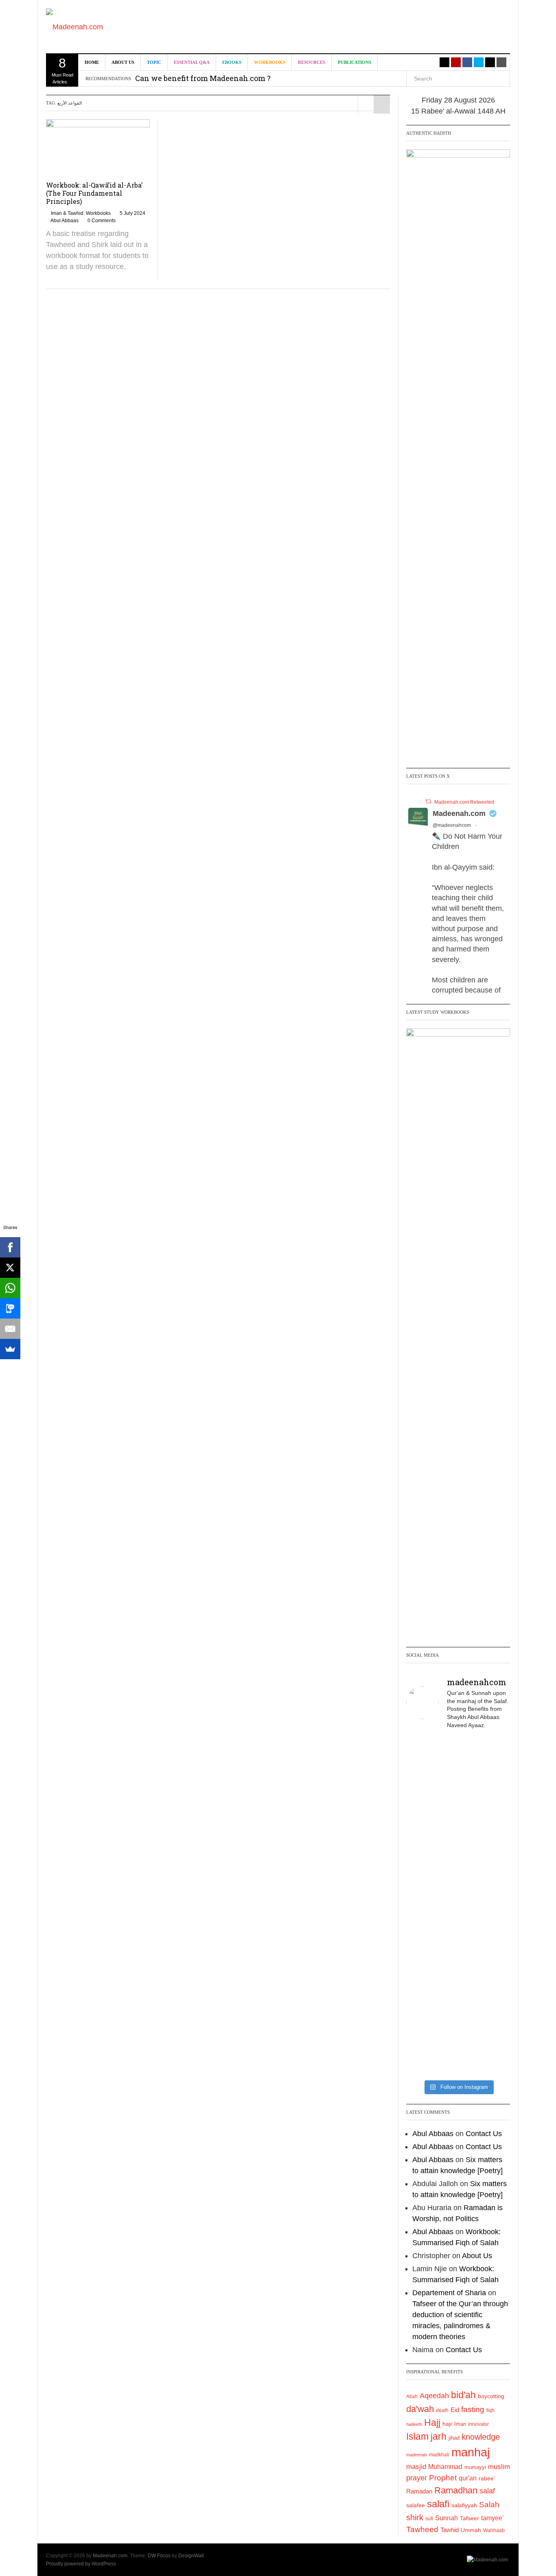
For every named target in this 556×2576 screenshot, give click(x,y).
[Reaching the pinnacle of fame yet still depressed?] (493, 1777)
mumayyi (475, 2467)
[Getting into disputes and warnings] (423, 1766)
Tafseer (470, 2518)
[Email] (10, 1329)
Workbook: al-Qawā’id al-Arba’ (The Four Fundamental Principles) (94, 193)
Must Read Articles (62, 70)
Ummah (471, 2530)
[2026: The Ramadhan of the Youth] (458, 2013)
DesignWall (191, 2556)
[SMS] (10, 1308)
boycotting (491, 2396)
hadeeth (414, 2424)
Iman (460, 2424)
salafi (438, 2504)
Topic (154, 62)
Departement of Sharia (449, 2293)
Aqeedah (434, 2396)
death (442, 2410)
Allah (412, 2397)
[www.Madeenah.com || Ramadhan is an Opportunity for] (493, 2029)
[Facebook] (10, 1247)
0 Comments (102, 221)
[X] (10, 1268)
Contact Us (484, 2134)
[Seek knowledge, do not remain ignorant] (423, 1945)
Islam (417, 2436)
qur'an (468, 2478)
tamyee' (492, 2518)
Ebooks (232, 62)
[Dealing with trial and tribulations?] (458, 1845)
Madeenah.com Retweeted (464, 802)
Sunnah (447, 2518)
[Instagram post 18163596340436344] (493, 1945)
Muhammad (445, 2467)
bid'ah (463, 2395)
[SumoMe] (10, 1349)
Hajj (432, 2423)
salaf (487, 2491)
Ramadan (419, 2491)
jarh (439, 2436)
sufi (429, 2519)
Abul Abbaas (65, 221)
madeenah (417, 2455)
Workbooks (270, 62)
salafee (416, 2505)
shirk (415, 2517)
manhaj (471, 2452)
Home (92, 62)
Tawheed (422, 2529)
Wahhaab (494, 2530)
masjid (416, 2467)
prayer (417, 2478)
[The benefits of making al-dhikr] (423, 1839)
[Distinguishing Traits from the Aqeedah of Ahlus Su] (493, 1867)
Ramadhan (456, 2490)
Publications (355, 62)
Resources (312, 62)
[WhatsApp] (10, 1288)
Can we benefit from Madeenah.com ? (203, 78)
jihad (454, 2438)
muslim (499, 2467)
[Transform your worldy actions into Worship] (458, 1951)
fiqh (490, 2410)
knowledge (481, 2437)
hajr (447, 2424)
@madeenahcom (452, 825)
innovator (478, 2424)
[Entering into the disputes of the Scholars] (423, 2013)
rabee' (487, 2479)
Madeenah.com (459, 813)
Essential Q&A (192, 62)
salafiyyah (464, 2505)
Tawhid (450, 2530)
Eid (455, 2410)
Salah (489, 2505)
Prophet (443, 2478)
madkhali (439, 2455)
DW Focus (159, 2556)
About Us (123, 62)
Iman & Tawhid (67, 213)
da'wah (420, 2409)
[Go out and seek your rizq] (458, 1755)
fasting (473, 2409)
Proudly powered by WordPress (81, 2564)
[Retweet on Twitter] (428, 801)
